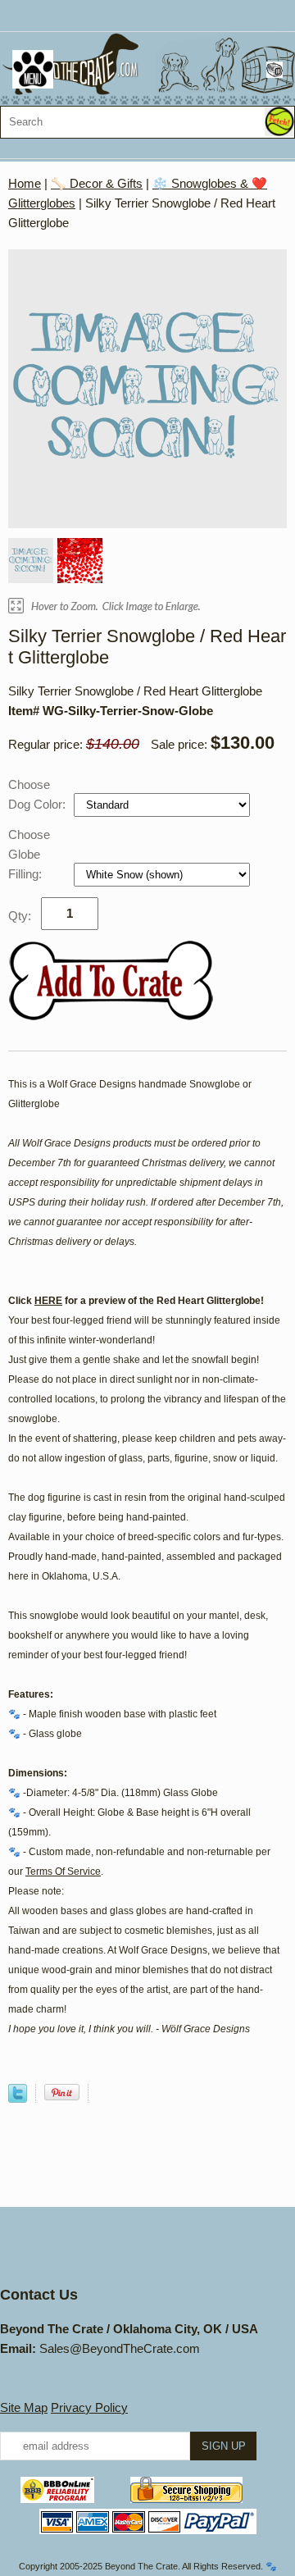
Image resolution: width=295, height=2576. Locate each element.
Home (25, 183)
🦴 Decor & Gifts (97, 183)
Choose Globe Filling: (29, 854)
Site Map (24, 2407)
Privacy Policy (89, 2407)
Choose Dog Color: (39, 794)
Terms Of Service (63, 1872)
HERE (48, 1301)
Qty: (20, 916)
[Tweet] (18, 2098)
